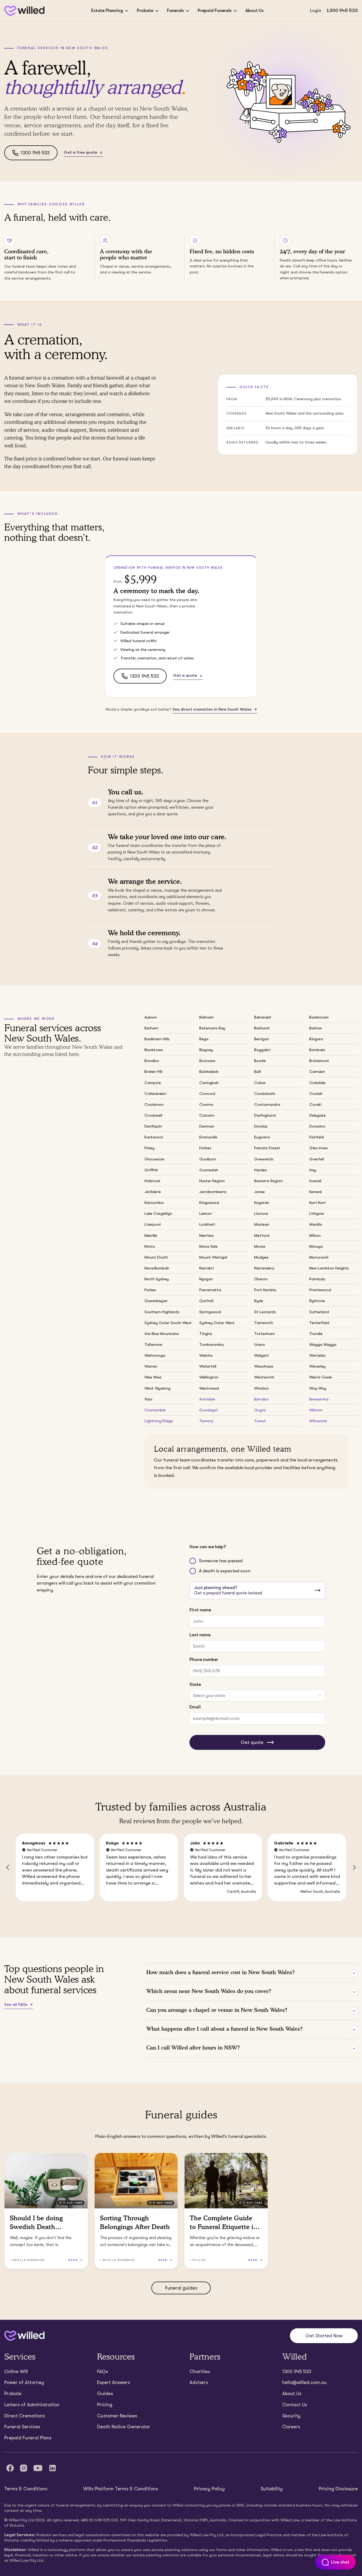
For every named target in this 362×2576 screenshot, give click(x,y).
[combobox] (257, 1696)
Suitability (272, 2489)
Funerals (175, 10)
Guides (105, 2394)
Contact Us (295, 2405)
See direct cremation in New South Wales (212, 709)
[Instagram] (24, 2468)
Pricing (105, 2405)
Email (195, 1707)
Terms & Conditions (26, 2489)
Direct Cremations (25, 2416)
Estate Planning (107, 10)
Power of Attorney (24, 2382)
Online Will (16, 2372)
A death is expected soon (225, 1571)
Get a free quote (81, 152)
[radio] (193, 1561)
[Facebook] (10, 2468)
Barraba (261, 1399)
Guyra (260, 1410)
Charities (200, 2372)
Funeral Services (22, 2427)
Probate (145, 10)
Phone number (204, 1659)
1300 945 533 (342, 10)
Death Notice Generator (124, 2427)
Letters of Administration (32, 2405)
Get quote (252, 1742)
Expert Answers (113, 2382)
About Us (255, 10)
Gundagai (208, 1410)
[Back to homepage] (24, 11)
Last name (200, 1635)
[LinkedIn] (52, 2468)
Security (291, 2416)
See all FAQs (16, 2004)
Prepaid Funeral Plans (28, 2438)
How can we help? (208, 1547)
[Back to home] (24, 2336)
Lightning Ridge (159, 1421)
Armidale (207, 1399)
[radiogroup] (257, 1566)
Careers (291, 2427)
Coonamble (155, 1410)
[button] (8, 1868)
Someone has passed (221, 1561)
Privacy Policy (209, 2489)
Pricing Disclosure (338, 2489)
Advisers (199, 2382)
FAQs (102, 2372)
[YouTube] (38, 2468)
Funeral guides (181, 2288)
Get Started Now (324, 2336)
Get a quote (185, 675)
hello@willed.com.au (304, 2382)
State (195, 1684)
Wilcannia (318, 1421)
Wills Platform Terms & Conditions (121, 2489)
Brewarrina (319, 1399)
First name (200, 1610)
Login (316, 10)
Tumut (260, 1421)
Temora (206, 1421)
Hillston (316, 1410)
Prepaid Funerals (215, 10)
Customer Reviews (117, 2416)
